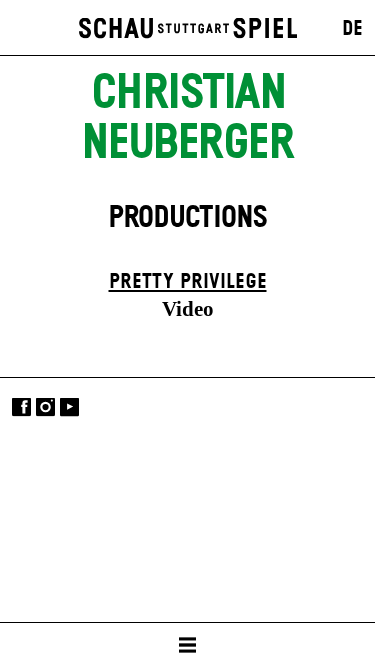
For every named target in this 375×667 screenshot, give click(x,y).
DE (352, 29)
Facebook (21, 407)
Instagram (45, 407)
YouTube (69, 407)
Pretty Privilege (188, 282)
